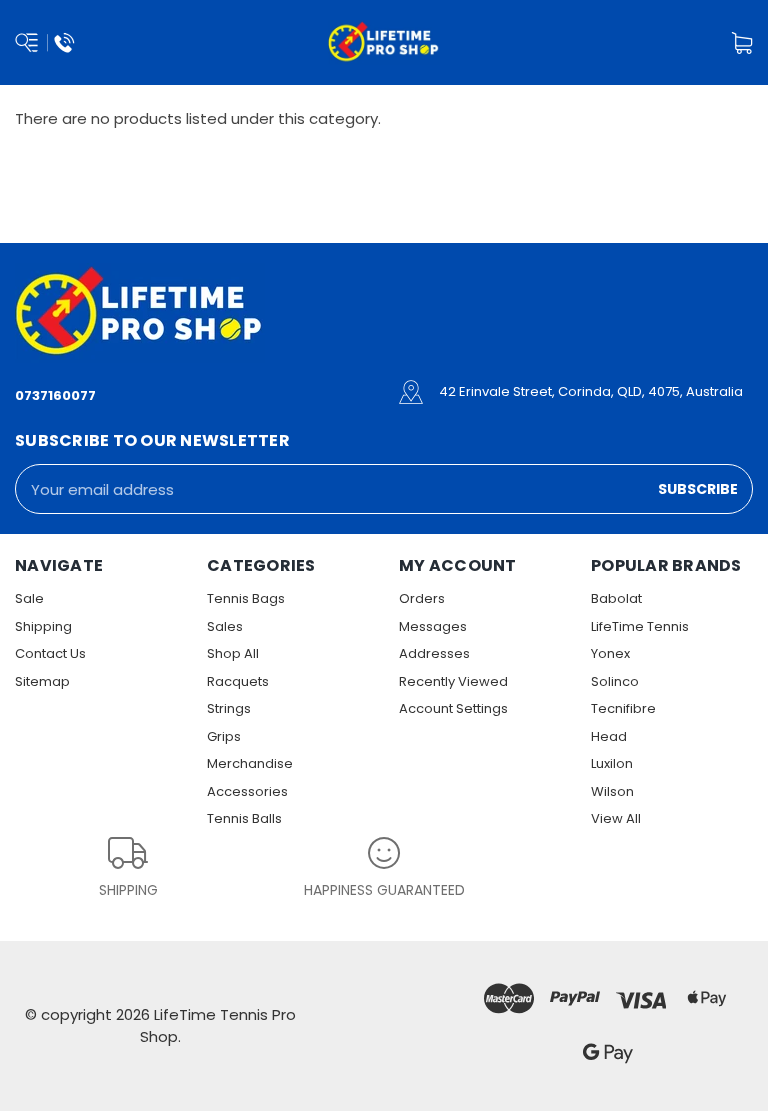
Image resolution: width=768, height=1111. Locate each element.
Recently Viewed (453, 681)
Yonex (610, 653)
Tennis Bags (246, 598)
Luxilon (612, 763)
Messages (433, 626)
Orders (422, 598)
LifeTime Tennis (640, 626)
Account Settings (453, 708)
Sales (225, 626)
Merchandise (250, 763)
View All (616, 818)
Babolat (616, 598)
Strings (229, 708)
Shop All (233, 653)
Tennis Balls (244, 818)
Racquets (238, 681)
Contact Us (50, 653)
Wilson (612, 791)
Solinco (615, 681)
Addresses (434, 653)
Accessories (247, 791)
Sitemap (42, 681)
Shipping (43, 626)
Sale (29, 598)
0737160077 (55, 395)
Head (609, 736)
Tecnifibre (623, 708)
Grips (224, 736)
